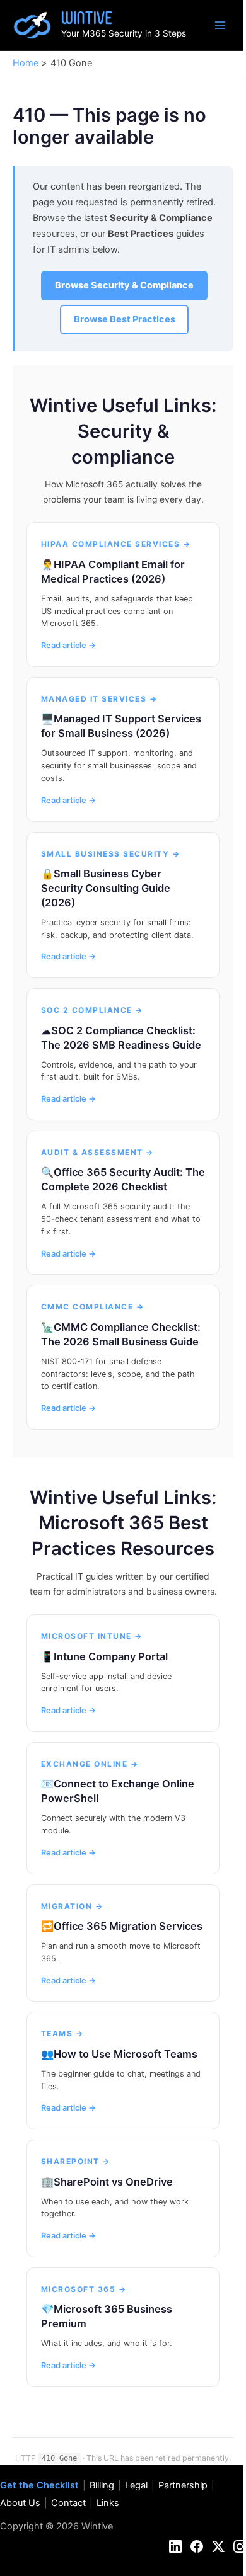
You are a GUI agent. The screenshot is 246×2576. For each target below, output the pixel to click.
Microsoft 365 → (84, 2289)
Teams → (62, 2033)
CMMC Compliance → (93, 1307)
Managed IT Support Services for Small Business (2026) (121, 726)
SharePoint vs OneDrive (113, 2182)
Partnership (183, 2485)
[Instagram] (240, 2546)
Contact (68, 2503)
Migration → (72, 1906)
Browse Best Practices (125, 319)
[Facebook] (197, 2546)
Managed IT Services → (99, 699)
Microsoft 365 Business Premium (107, 2316)
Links (108, 2503)
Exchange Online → (90, 1764)
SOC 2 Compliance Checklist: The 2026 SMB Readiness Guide (121, 1038)
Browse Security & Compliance (124, 285)
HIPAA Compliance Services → (116, 544)
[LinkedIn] (175, 2546)
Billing (102, 2485)
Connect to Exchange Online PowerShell (118, 1791)
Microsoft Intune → (92, 1636)
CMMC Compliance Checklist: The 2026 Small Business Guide (121, 1334)
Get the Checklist (39, 2485)
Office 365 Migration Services (128, 1926)
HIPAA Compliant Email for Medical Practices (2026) (113, 572)
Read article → (68, 645)
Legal (136, 2485)
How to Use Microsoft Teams (126, 2054)
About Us (20, 2503)
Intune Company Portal (111, 1656)
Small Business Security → (111, 854)
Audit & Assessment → (97, 1152)
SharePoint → (76, 2161)
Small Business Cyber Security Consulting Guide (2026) (106, 888)
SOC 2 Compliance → (92, 1010)
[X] (218, 2546)
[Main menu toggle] (220, 25)
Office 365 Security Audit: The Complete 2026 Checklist (123, 1179)
